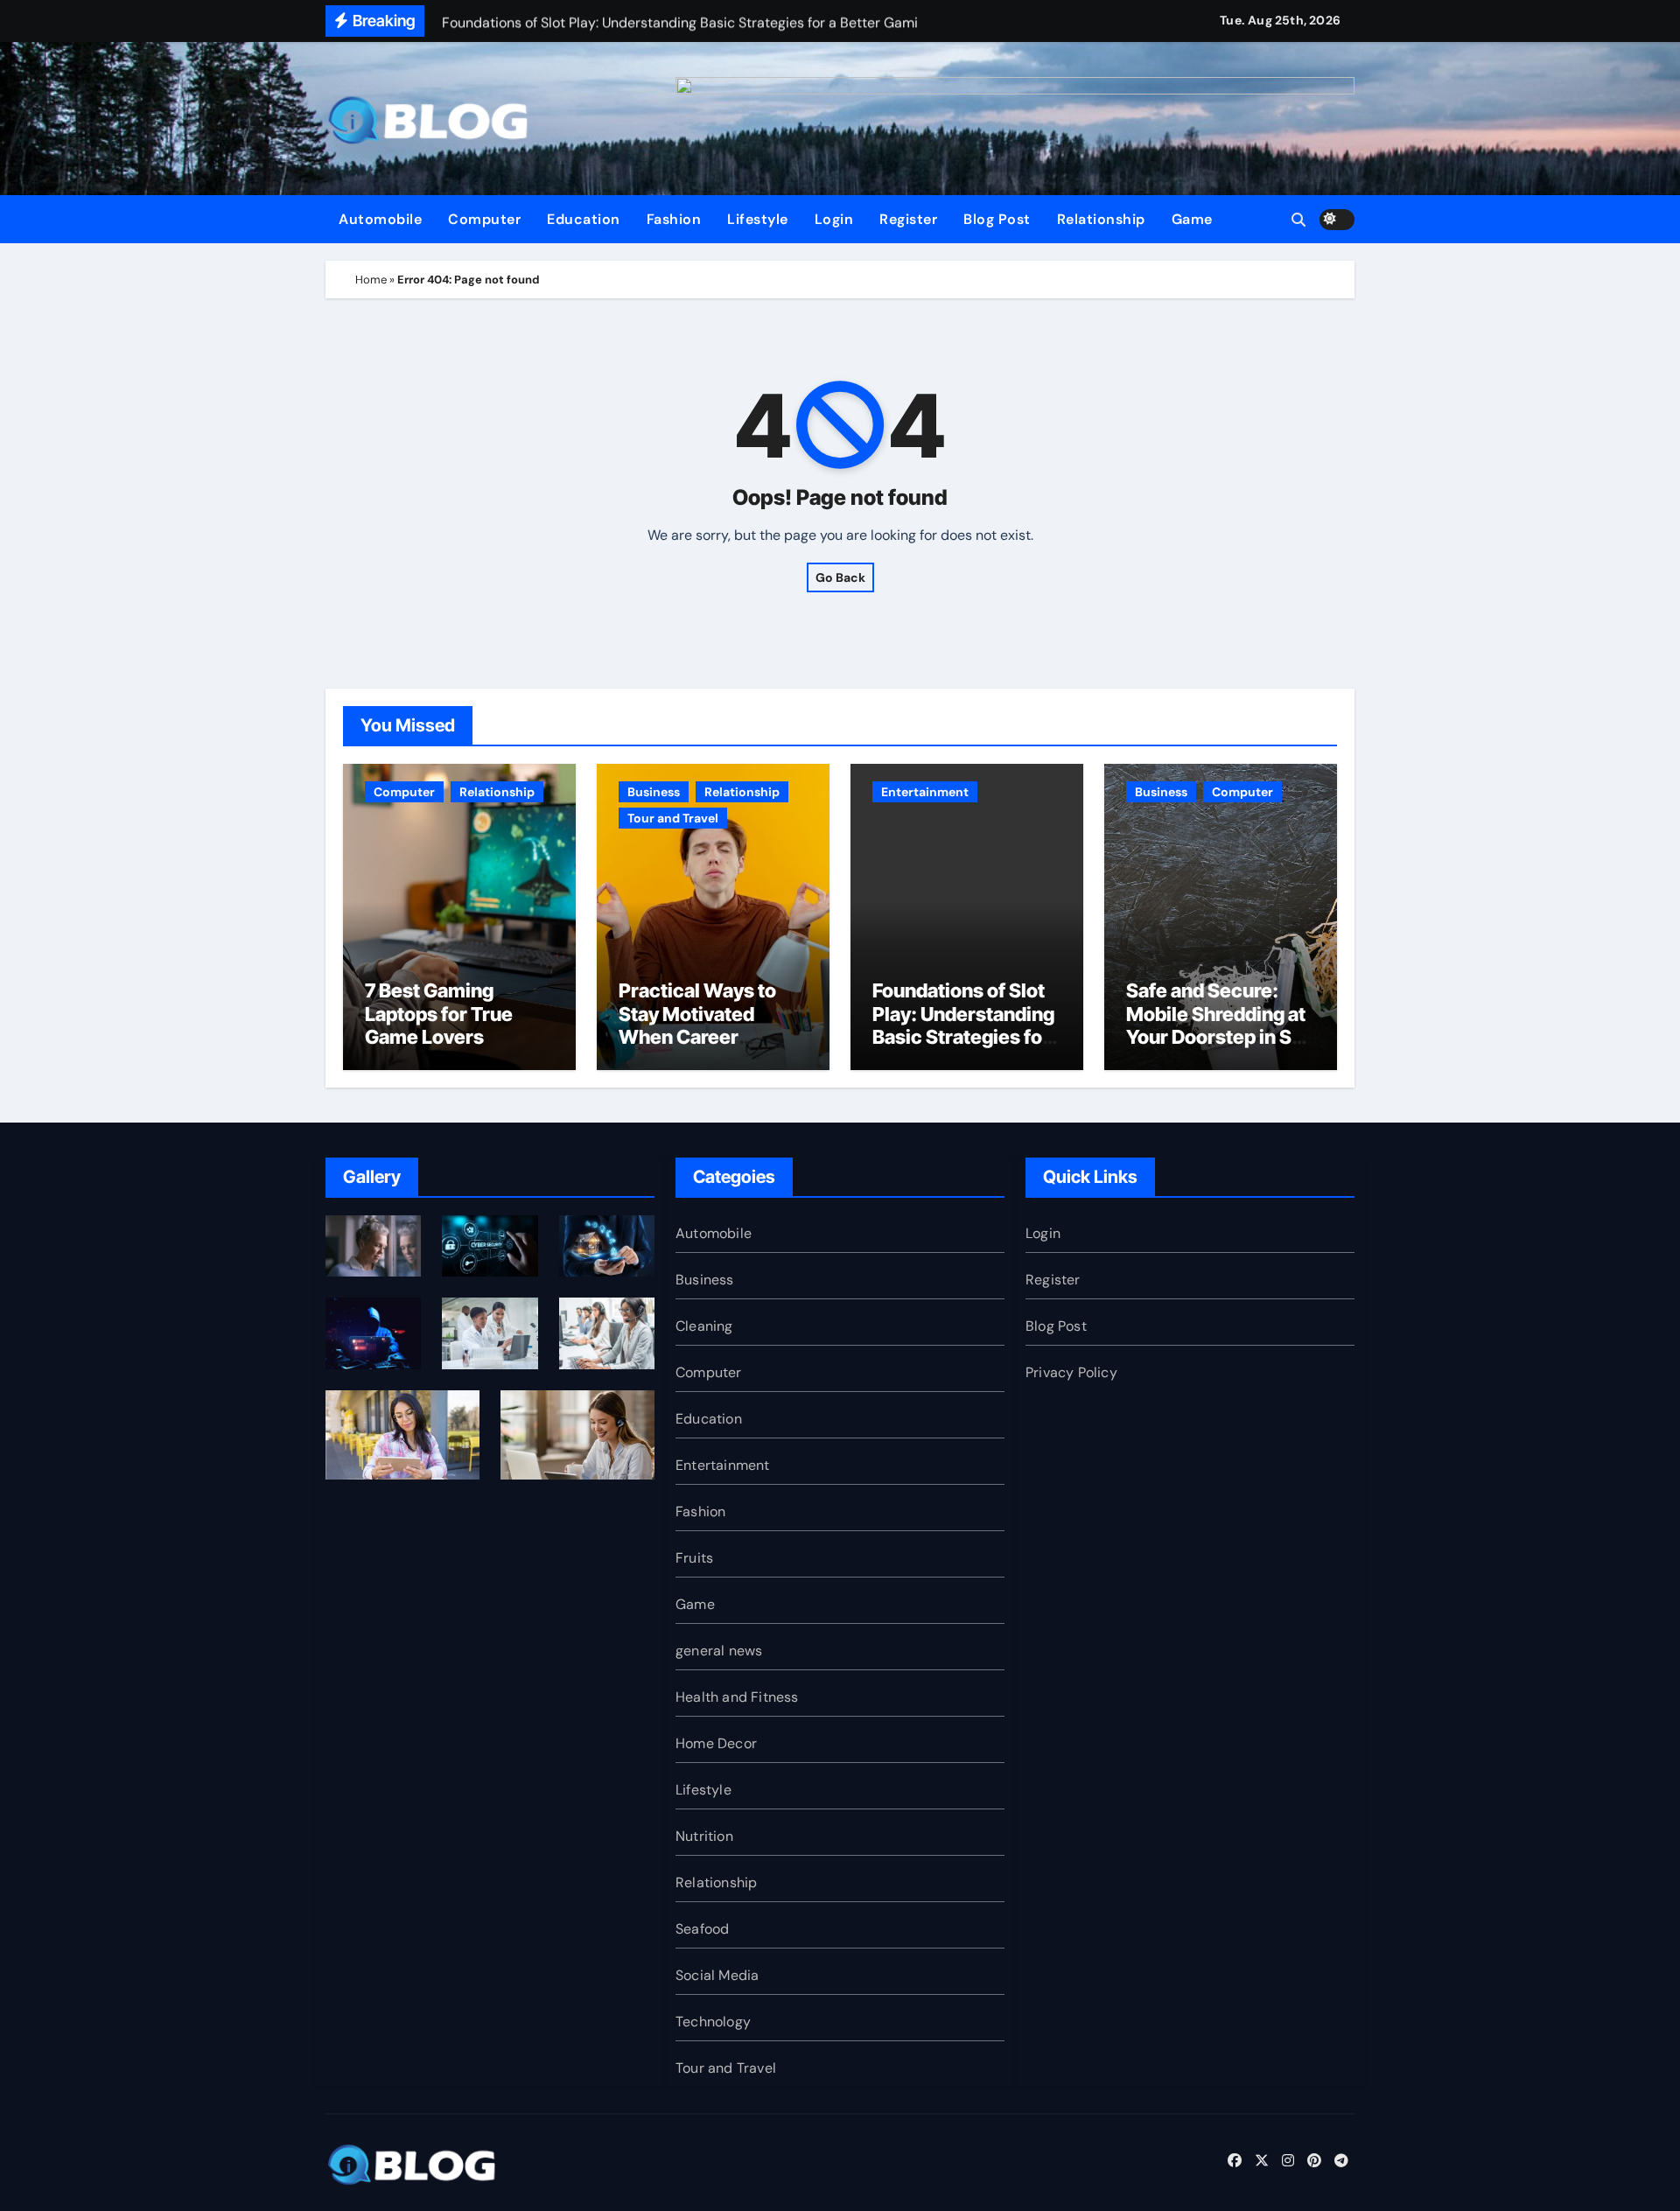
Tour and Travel (673, 818)
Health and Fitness (737, 1697)
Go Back (840, 577)
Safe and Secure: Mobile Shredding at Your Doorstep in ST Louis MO (1216, 1025)
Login (834, 219)
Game (1192, 219)
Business (654, 792)
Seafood (702, 1929)
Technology (713, 2022)
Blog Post (997, 219)
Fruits (694, 1558)
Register (908, 219)
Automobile (380, 219)
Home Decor (716, 1743)
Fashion (674, 219)
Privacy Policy (1071, 1372)
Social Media (717, 1975)
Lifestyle (758, 219)
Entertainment (925, 792)
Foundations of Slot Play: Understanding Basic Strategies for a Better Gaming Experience (963, 1037)
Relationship (1101, 219)
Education (584, 219)
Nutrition (704, 1836)
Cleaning (704, 1326)
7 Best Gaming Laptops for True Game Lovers (439, 1014)
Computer (484, 219)
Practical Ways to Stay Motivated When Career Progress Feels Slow (709, 1025)
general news (719, 1651)
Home (371, 280)
